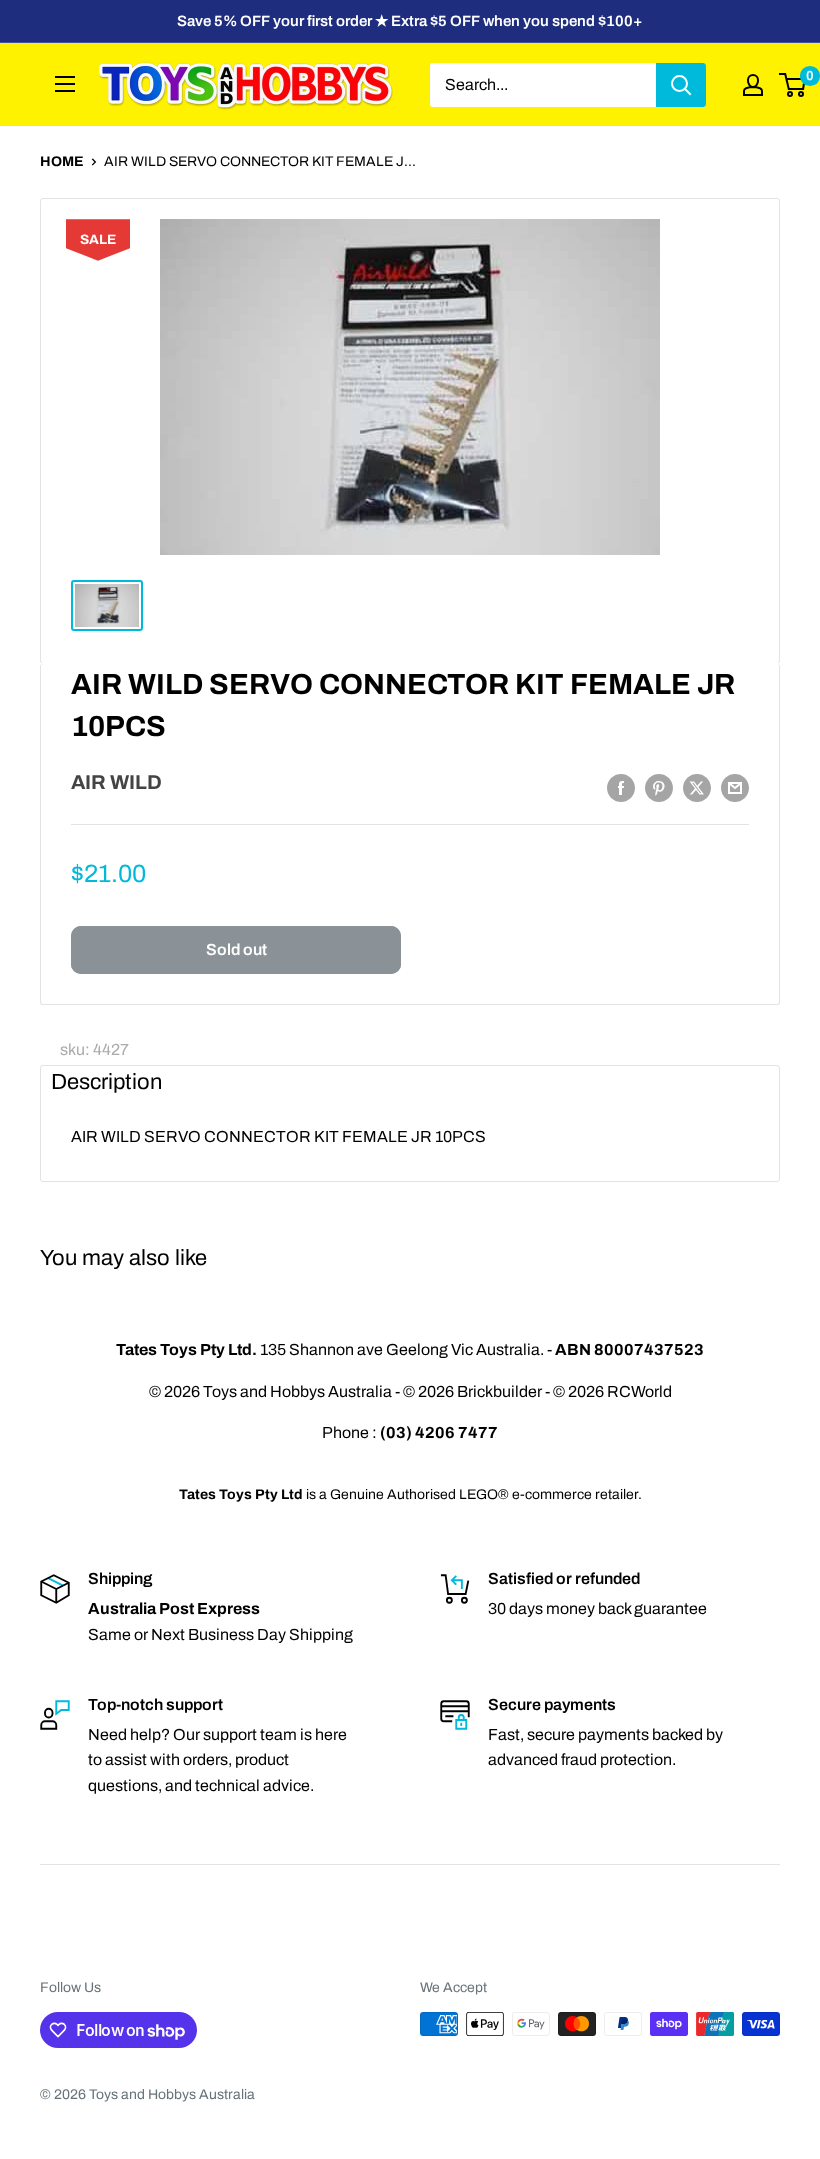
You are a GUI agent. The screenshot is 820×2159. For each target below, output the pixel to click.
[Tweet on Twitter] (697, 787)
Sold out (236, 949)
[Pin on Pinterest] (659, 787)
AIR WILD (116, 782)
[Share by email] (735, 787)
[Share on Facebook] (621, 787)
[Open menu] (65, 84)
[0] (793, 85)
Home (62, 161)
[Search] (681, 85)
